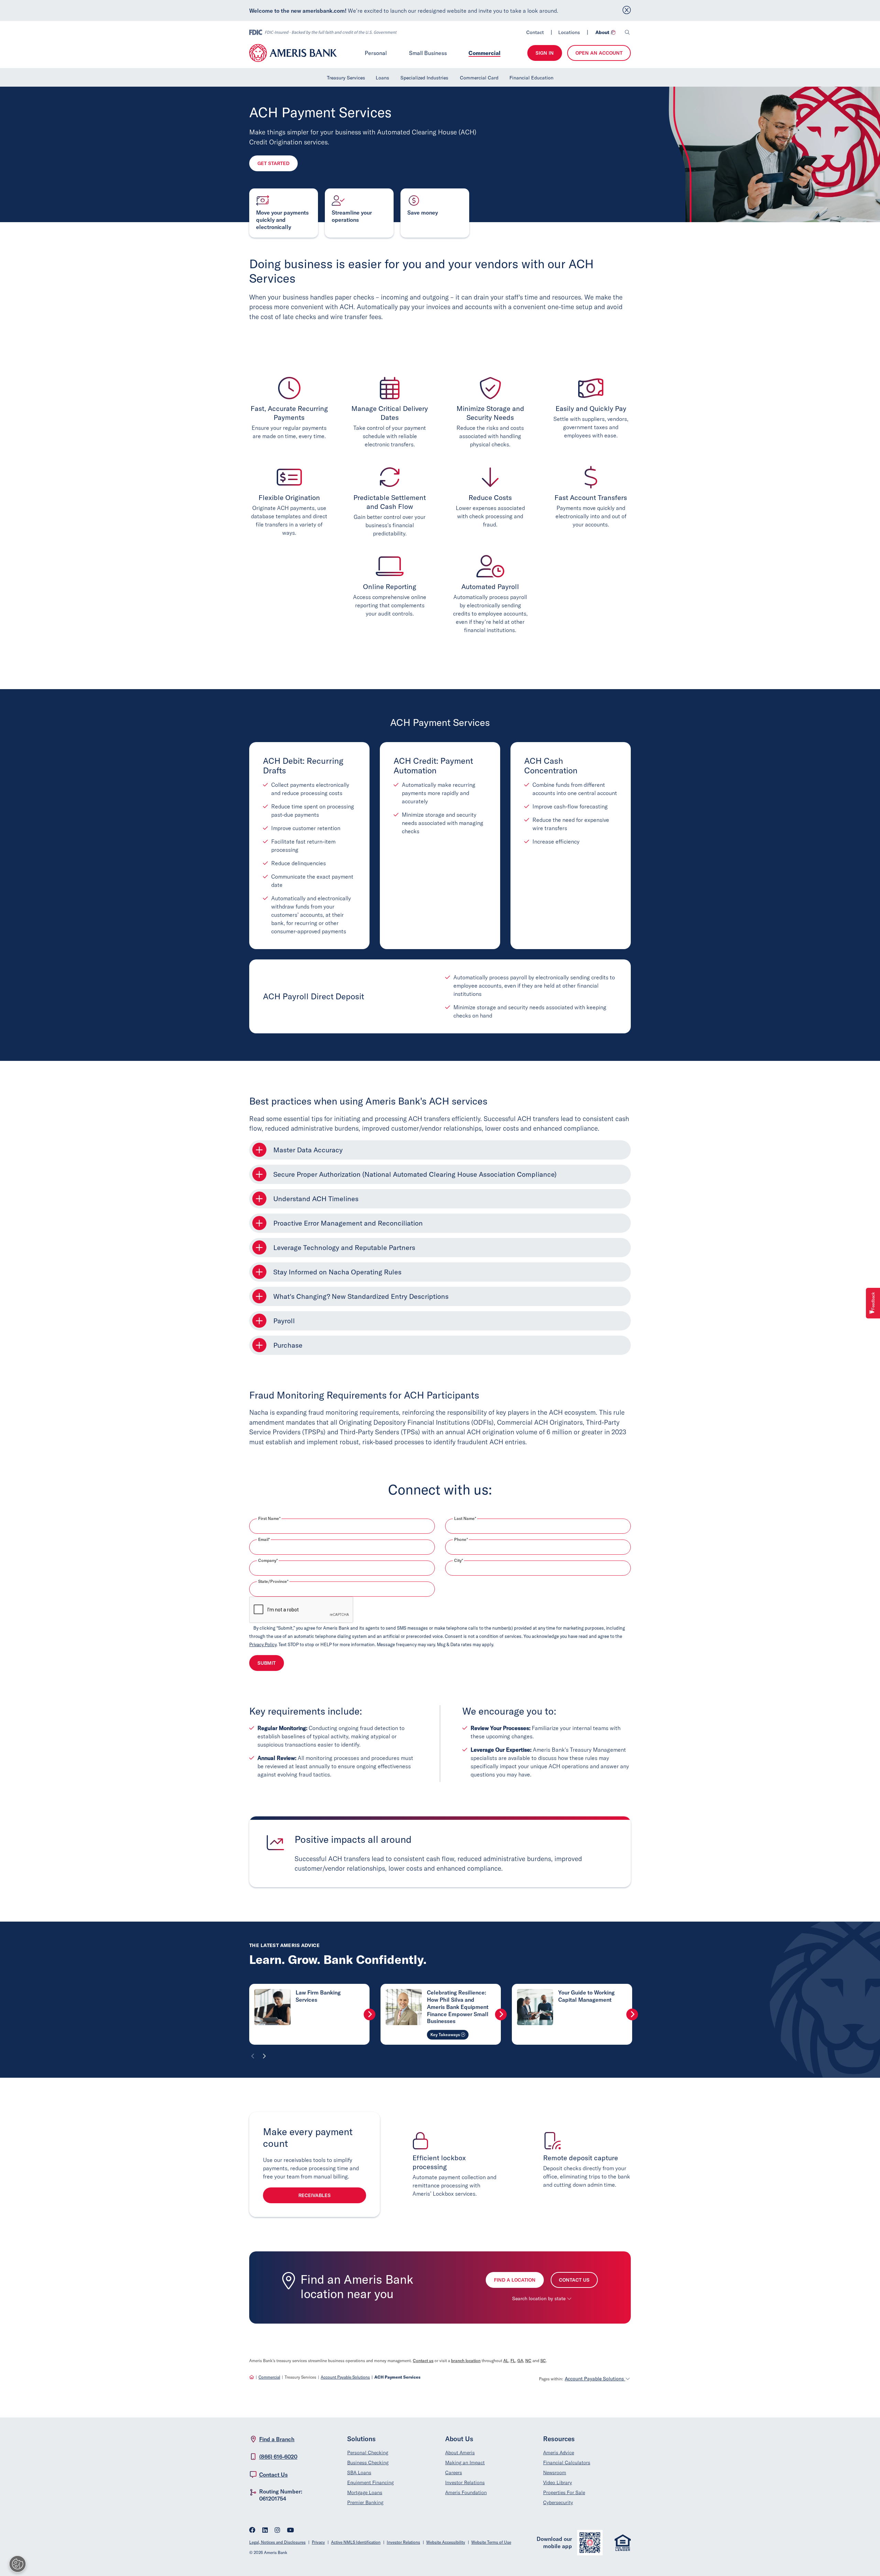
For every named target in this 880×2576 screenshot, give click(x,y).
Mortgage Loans (365, 2492)
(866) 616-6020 (278, 2457)
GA (520, 2361)
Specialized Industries (424, 78)
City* (459, 1561)
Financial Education (531, 78)
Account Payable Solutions (345, 2377)
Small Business (428, 53)
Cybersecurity (558, 2502)
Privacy (318, 2542)
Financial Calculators (567, 2463)
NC (528, 2361)
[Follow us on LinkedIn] (265, 2531)
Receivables (315, 2195)
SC (543, 2361)
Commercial (485, 53)
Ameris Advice (559, 2453)
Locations (569, 32)
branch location (466, 2361)
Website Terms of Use (491, 2542)
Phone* (461, 1540)
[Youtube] (290, 2531)
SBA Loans (359, 2472)
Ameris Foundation (466, 2492)
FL (513, 2361)
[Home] (252, 2377)
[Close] (627, 10)
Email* (264, 1540)
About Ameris (460, 2453)
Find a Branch (277, 2439)
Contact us (423, 2361)
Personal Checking (368, 2453)
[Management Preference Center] (18, 2564)
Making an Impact (465, 2463)
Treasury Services (346, 78)
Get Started (273, 163)
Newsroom (555, 2472)
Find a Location (515, 2280)
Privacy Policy (263, 1644)
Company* (268, 1561)
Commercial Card (479, 78)
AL (506, 2361)
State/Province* (273, 1582)
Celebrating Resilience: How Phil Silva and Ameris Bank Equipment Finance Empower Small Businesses (458, 2007)
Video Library (558, 2482)
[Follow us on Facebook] (252, 2531)
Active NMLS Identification (356, 2542)
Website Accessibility (446, 2542)
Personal (376, 53)
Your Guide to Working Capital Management (586, 1996)
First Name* (269, 1519)
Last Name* (465, 1519)
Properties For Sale (564, 2492)
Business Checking (368, 2463)
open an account (599, 53)
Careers (454, 2472)
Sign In (545, 53)
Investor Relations (465, 2482)
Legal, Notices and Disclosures (277, 2542)
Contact (535, 32)
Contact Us (574, 2280)
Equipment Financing (370, 2482)
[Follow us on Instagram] (277, 2531)
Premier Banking (365, 2502)
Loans (382, 78)
